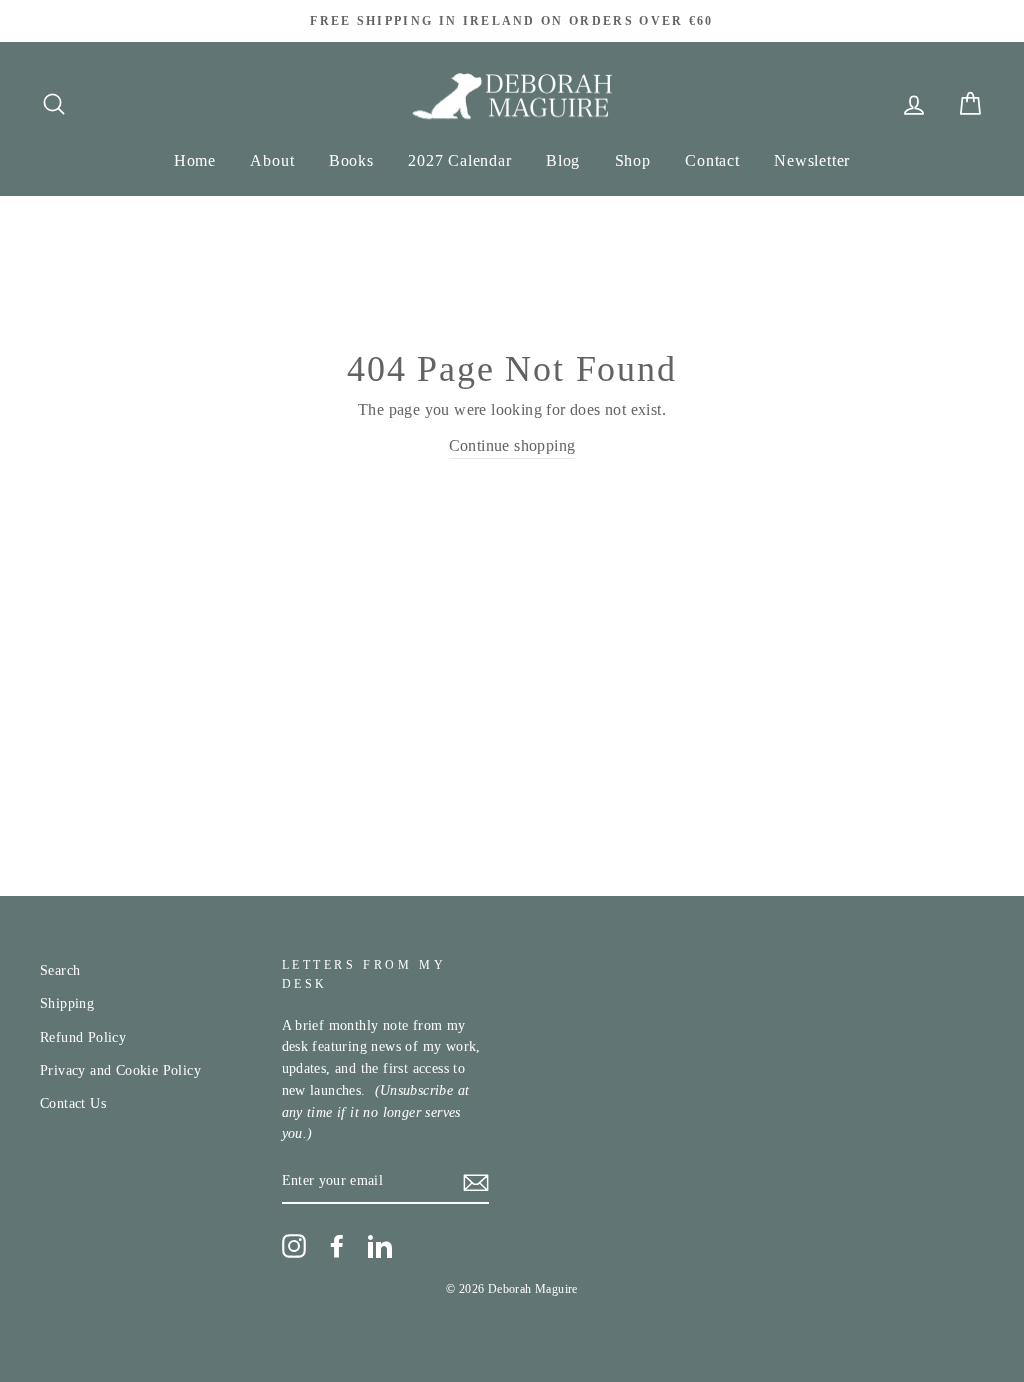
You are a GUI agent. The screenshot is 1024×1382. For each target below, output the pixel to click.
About (272, 160)
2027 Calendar (459, 160)
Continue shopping (512, 445)
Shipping (67, 1003)
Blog (563, 160)
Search (60, 970)
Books (351, 160)
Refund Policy (83, 1037)
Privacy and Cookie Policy (120, 1070)
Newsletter (812, 160)
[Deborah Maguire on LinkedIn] (380, 1246)
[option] (512, 21)
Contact (712, 160)
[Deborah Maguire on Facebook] (337, 1246)
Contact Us (73, 1103)
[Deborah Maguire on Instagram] (294, 1246)
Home (195, 160)
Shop (633, 160)
